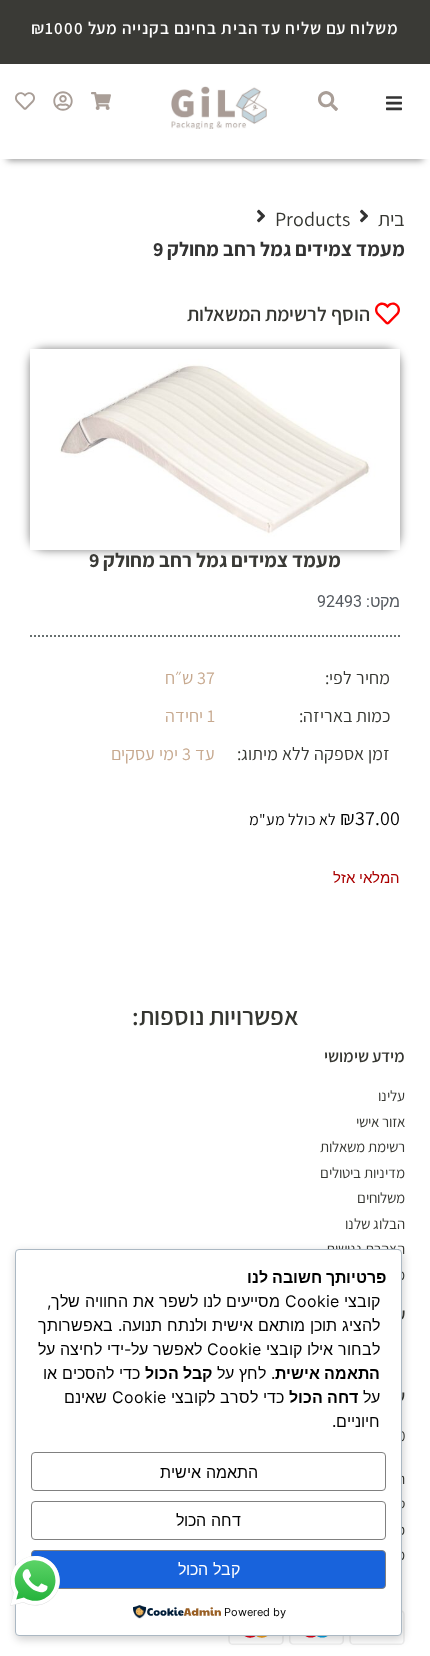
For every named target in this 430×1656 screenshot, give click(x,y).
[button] (394, 103)
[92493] (215, 449)
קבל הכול (209, 1569)
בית (391, 219)
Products (312, 219)
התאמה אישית (209, 1472)
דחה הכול (208, 1520)
